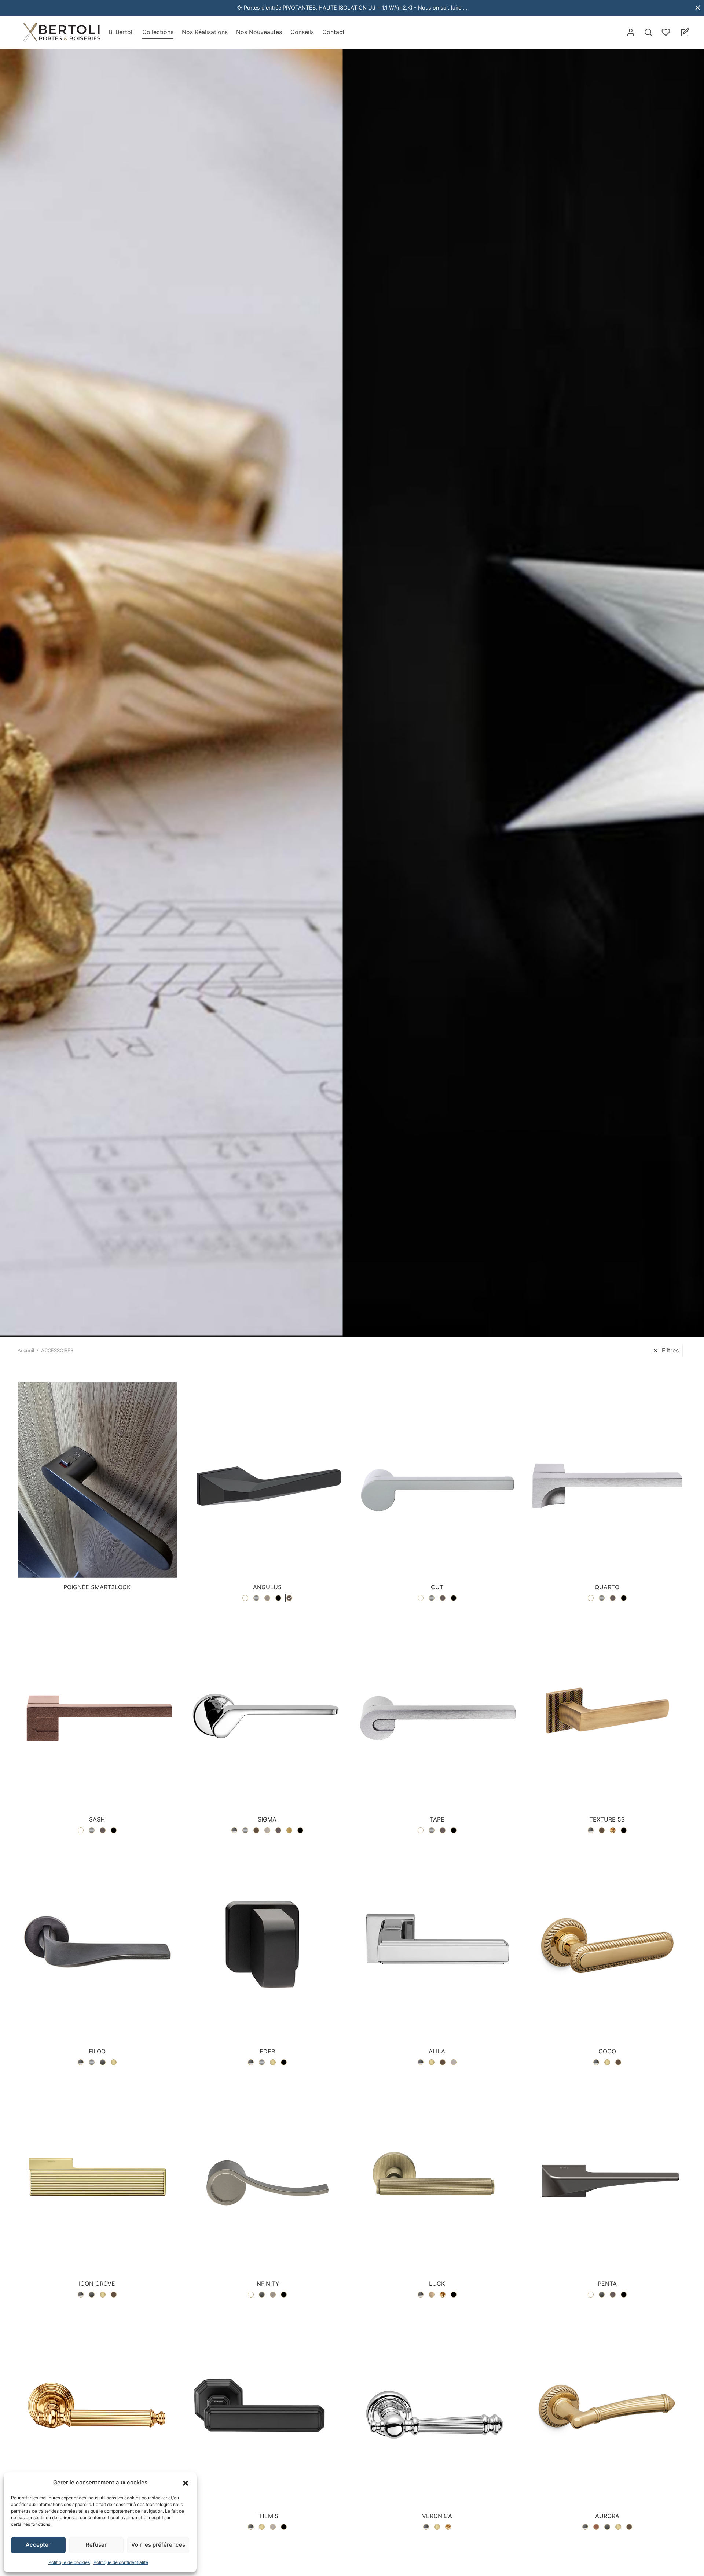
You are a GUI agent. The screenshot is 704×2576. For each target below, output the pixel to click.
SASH (97, 1819)
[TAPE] (437, 1712)
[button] (186, 2483)
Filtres (670, 1350)
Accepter (38, 2545)
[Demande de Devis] (685, 32)
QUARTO (607, 1587)
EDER (267, 2051)
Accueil (26, 1350)
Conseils (302, 32)
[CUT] (437, 1480)
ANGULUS (267, 1587)
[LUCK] (437, 2177)
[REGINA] (97, 2409)
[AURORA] (607, 2409)
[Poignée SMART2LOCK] (97, 1480)
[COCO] (607, 1944)
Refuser (96, 2545)
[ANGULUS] (267, 1480)
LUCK (437, 2284)
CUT (437, 1587)
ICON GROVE (97, 2284)
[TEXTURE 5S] (607, 1712)
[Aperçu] (110, 1561)
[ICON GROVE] (97, 2177)
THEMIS (267, 2516)
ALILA (437, 2051)
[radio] (245, 1598)
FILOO (97, 2051)
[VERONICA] (437, 2409)
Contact (333, 32)
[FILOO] (97, 1944)
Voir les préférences (158, 2545)
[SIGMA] (267, 1712)
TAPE (437, 1819)
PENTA (607, 2284)
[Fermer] (698, 8)
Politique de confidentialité (121, 2562)
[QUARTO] (607, 1480)
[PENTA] (607, 2177)
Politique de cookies (69, 2562)
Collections (158, 32)
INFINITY (267, 2284)
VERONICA (437, 2516)
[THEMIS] (267, 2409)
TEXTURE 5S (607, 1819)
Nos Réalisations (205, 32)
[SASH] (97, 1712)
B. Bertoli (121, 32)
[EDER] (267, 1944)
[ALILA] (437, 1944)
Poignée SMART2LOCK (97, 1587)
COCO (607, 2051)
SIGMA (267, 1819)
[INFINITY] (267, 2177)
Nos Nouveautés (259, 32)
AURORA (607, 2516)
